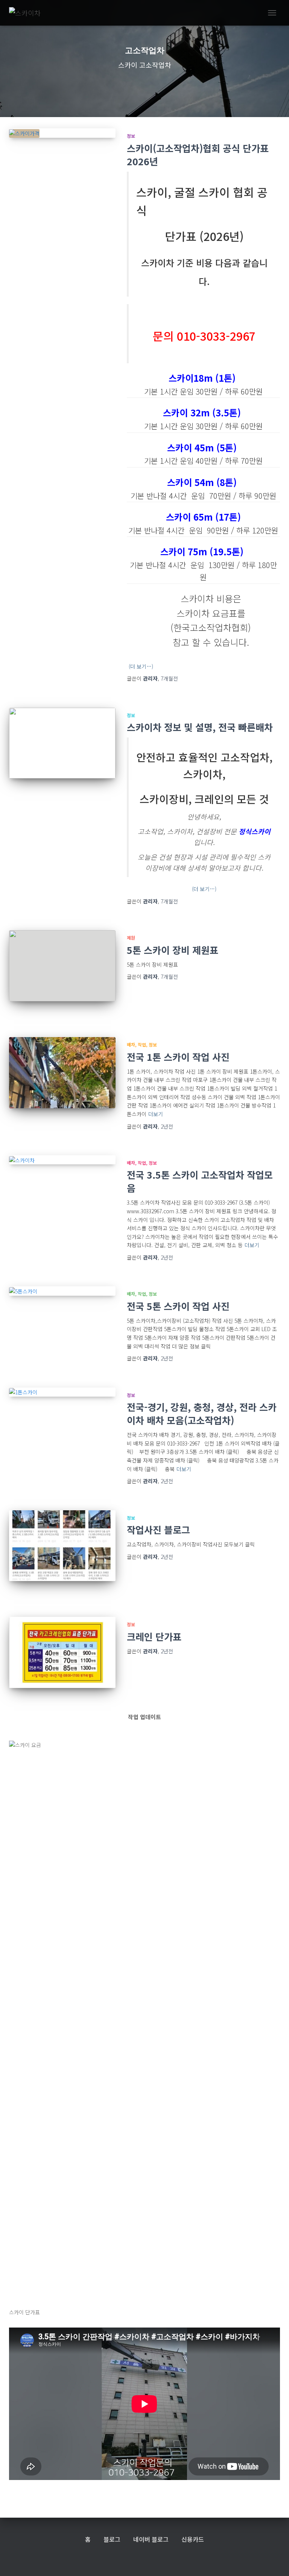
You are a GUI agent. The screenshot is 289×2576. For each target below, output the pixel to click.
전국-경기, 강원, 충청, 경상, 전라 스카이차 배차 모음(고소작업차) (202, 1413)
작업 (142, 1044)
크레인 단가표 (154, 1636)
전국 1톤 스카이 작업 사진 (178, 1057)
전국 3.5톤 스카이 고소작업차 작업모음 (200, 1181)
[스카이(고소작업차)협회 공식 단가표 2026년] (62, 133)
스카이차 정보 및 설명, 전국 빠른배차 (200, 727)
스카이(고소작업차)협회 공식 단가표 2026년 (198, 155)
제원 (131, 938)
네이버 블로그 (151, 2539)
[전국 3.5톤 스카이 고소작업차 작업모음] (62, 1160)
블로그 (112, 2539)
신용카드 (193, 2539)
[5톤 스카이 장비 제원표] (62, 966)
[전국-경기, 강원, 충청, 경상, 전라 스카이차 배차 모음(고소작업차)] (62, 1392)
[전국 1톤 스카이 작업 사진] (62, 1072)
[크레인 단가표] (62, 1652)
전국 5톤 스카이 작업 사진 (178, 1306)
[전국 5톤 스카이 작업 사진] (62, 1291)
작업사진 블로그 (158, 1529)
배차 (131, 1044)
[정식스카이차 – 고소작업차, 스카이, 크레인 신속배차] (28, 13)
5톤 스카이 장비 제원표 (173, 950)
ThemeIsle (164, 2558)
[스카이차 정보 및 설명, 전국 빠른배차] (62, 743)
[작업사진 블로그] (62, 1546)
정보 (131, 136)
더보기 (156, 1114)
